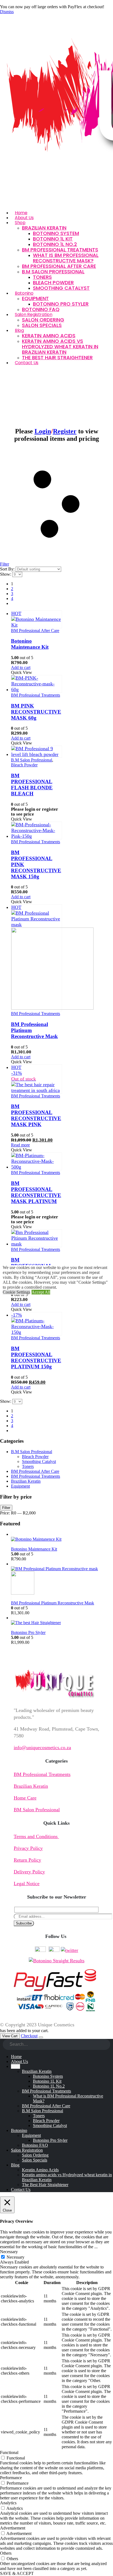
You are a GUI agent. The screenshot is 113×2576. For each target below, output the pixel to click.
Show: (6, 574)
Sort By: (8, 569)
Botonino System (56, 233)
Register (65, 431)
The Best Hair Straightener (57, 357)
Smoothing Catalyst (61, 288)
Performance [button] (11, 2478)
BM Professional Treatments (60, 250)
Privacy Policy (28, 1848)
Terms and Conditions (36, 1836)
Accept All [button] (41, 1292)
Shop (20, 223)
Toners (42, 277)
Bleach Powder (53, 282)
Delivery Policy (29, 1872)
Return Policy (27, 1860)
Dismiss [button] (7, 12)
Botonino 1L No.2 (55, 244)
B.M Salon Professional (53, 272)
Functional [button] (9, 2452)
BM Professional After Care (59, 266)
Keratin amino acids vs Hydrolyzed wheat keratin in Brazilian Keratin (60, 347)
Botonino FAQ (35, 2145)
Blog (19, 330)
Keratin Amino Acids (49, 336)
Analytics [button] (8, 2503)
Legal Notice (27, 1884)
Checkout (29, 2036)
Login (43, 431)
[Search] (106, 2045)
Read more (20, 1145)
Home (16, 2057)
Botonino (24, 293)
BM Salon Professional (37, 1810)
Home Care (25, 1798)
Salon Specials (42, 325)
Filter (6, 1508)
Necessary (15, 2257)
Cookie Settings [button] (16, 1292)
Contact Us (27, 363)
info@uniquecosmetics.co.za (42, 1748)
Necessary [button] (9, 2252)
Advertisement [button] (13, 2528)
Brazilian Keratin (44, 228)
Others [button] (6, 2553)
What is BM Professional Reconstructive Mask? (66, 258)
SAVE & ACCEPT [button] (17, 2573)
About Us (19, 2061)
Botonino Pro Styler (61, 304)
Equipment (35, 298)
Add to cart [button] (21, 667)
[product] (36, 684)
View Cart (10, 2036)
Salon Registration (34, 315)
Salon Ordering (43, 320)
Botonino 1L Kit (53, 239)
